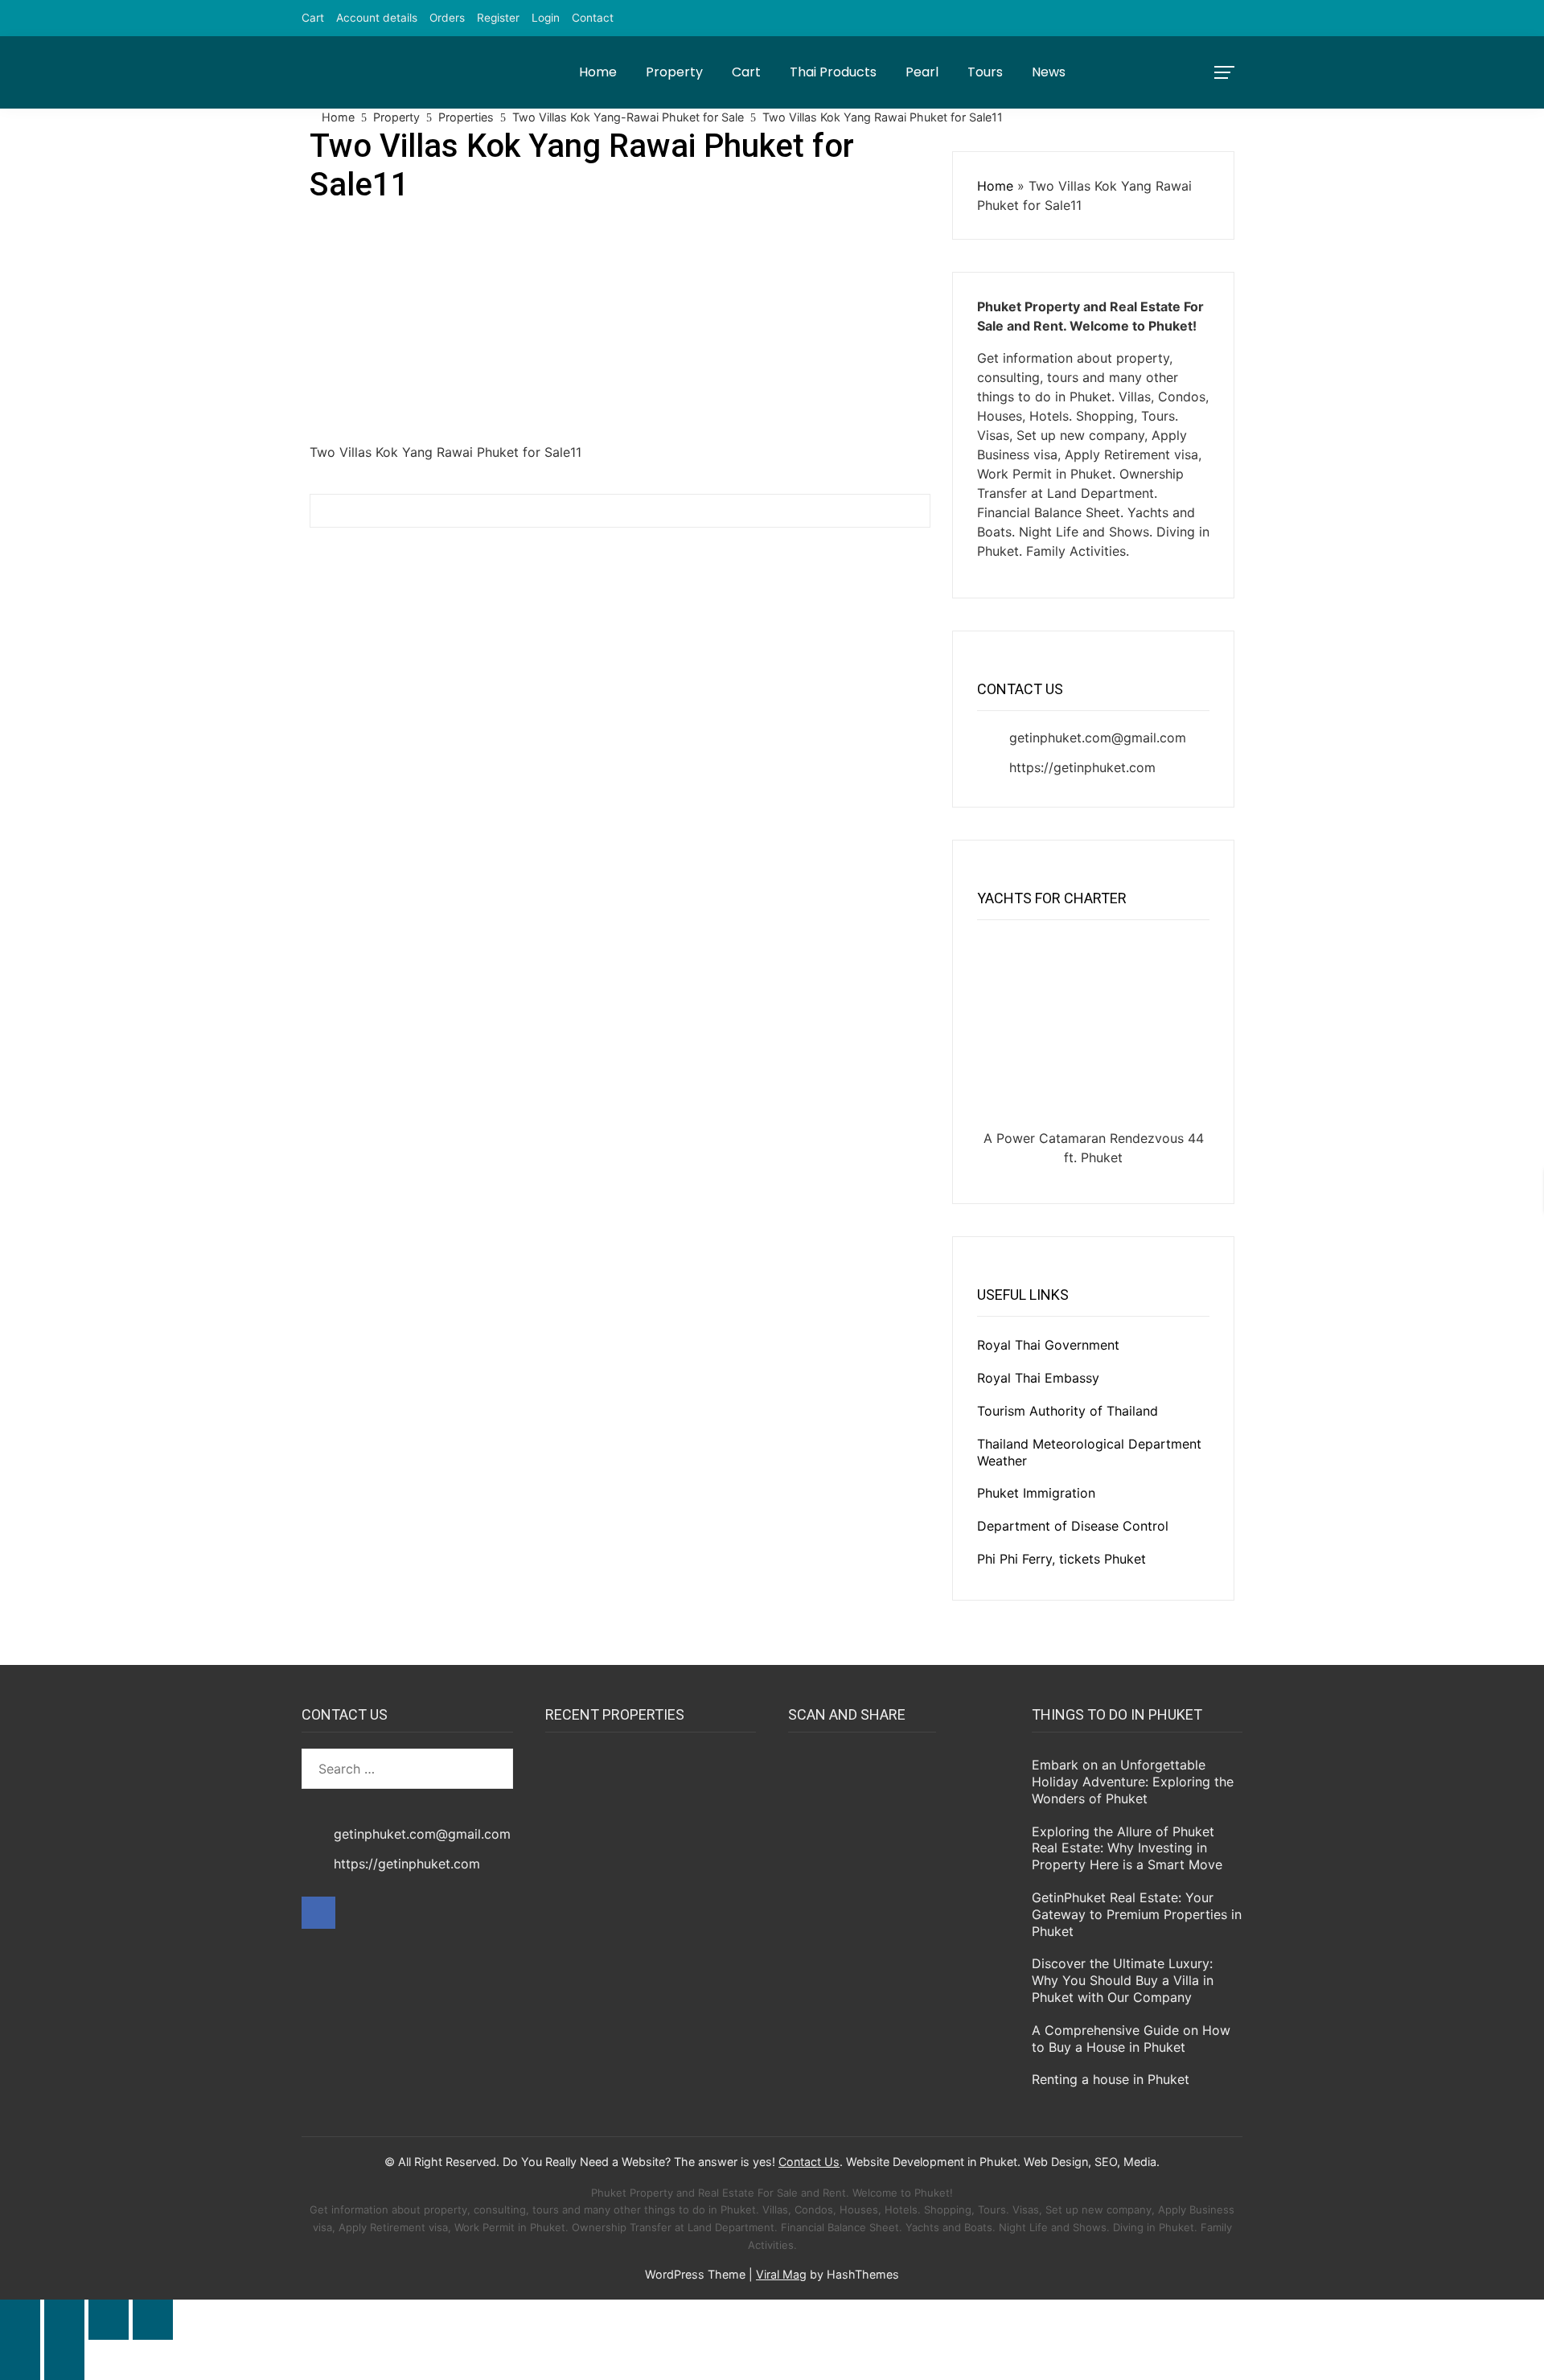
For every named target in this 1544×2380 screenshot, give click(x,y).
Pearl (922, 72)
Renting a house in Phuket (1111, 2079)
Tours (985, 72)
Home (598, 72)
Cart (313, 18)
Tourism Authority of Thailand (1068, 1411)
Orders (447, 18)
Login (546, 18)
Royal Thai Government (1048, 1345)
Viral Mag (781, 2274)
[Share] (109, 2320)
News (1049, 72)
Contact (593, 18)
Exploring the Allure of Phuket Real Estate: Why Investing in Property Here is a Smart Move (1127, 1848)
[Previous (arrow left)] (20, 2360)
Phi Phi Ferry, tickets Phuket (1061, 1559)
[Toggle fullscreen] (64, 2320)
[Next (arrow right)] (64, 2360)
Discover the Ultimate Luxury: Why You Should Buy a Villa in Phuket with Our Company (1123, 1980)
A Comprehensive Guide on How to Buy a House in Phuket (1131, 2039)
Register (498, 18)
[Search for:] (407, 1769)
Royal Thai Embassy (1038, 1378)
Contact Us (809, 2162)
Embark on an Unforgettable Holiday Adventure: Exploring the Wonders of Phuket (1133, 1782)
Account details (377, 18)
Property (674, 72)
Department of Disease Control (1073, 1526)
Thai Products (833, 72)
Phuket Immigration (1036, 1493)
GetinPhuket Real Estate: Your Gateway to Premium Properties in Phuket (1137, 1914)
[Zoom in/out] (20, 2320)
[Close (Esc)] (153, 2320)
